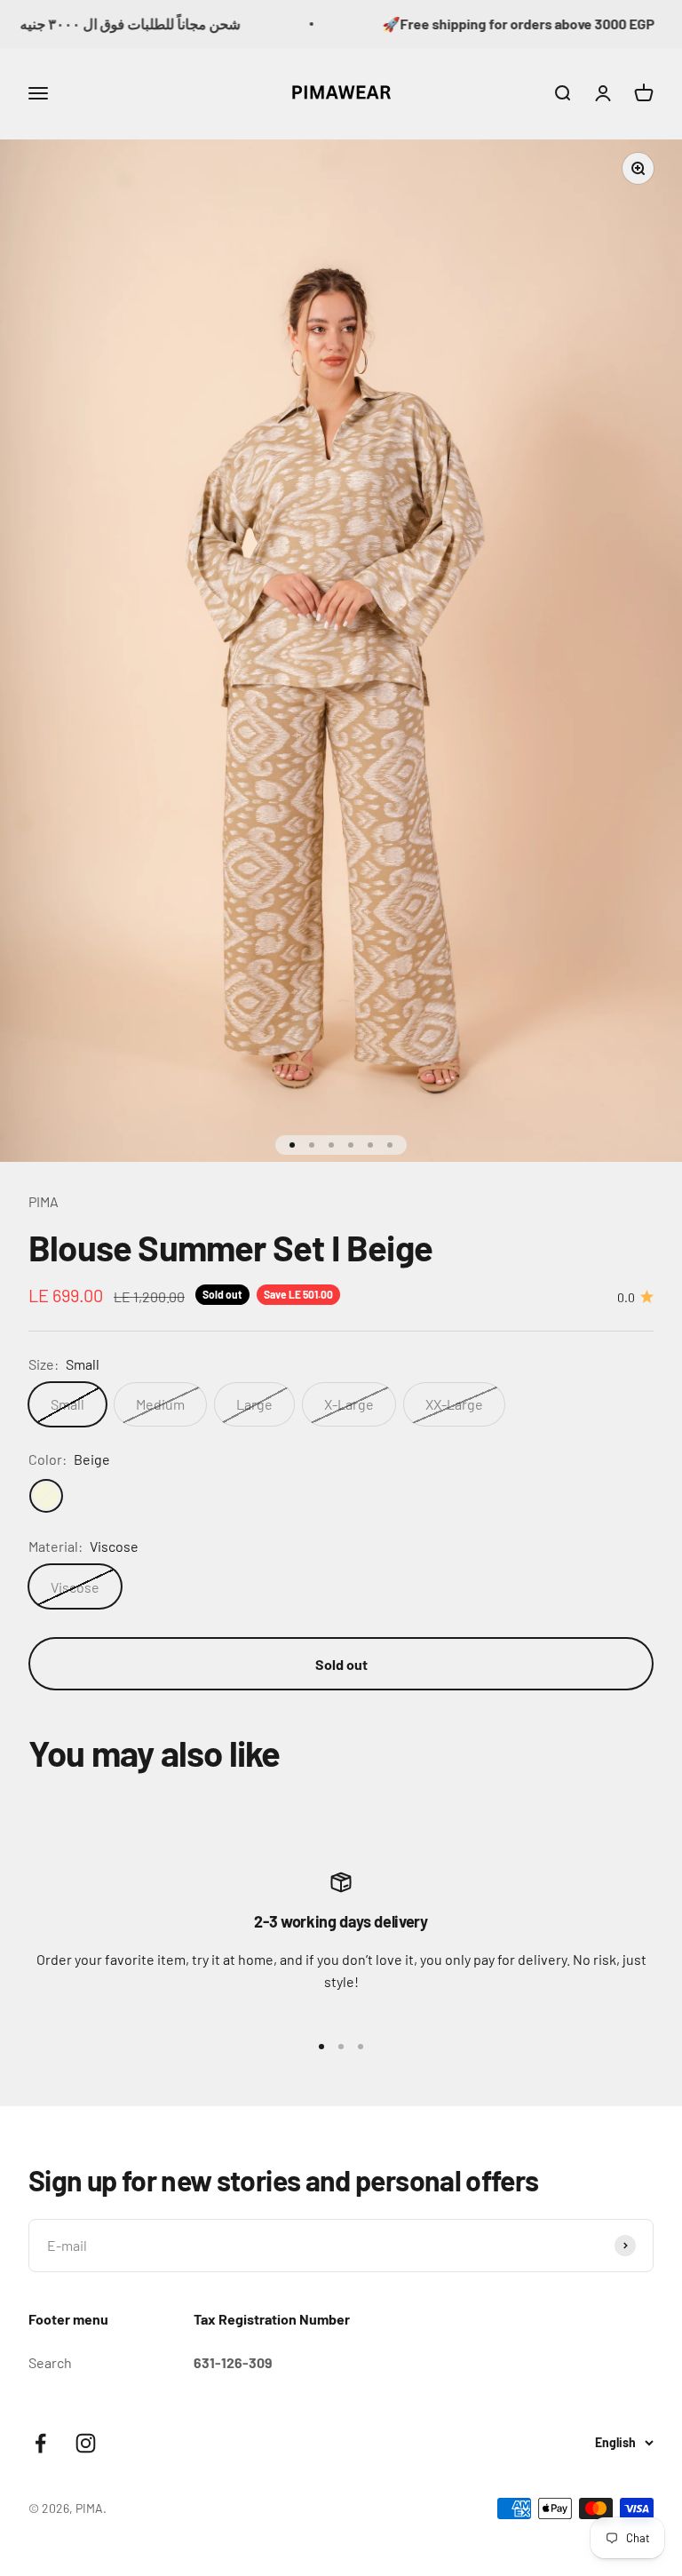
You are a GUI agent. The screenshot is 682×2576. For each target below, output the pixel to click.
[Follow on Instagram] (86, 2443)
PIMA (44, 1201)
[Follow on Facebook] (40, 2443)
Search (50, 2362)
